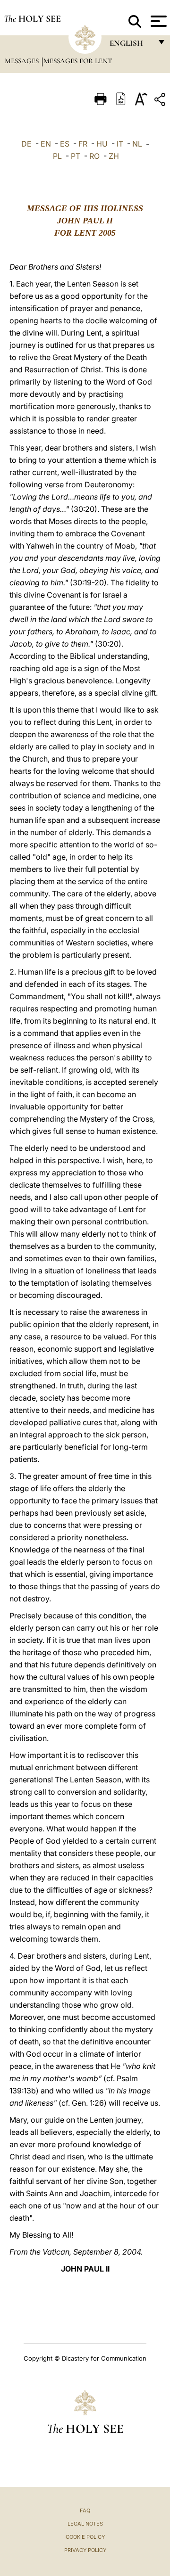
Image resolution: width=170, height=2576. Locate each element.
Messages (23, 61)
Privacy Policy (85, 2550)
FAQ (85, 2510)
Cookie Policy (85, 2537)
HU (102, 144)
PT (76, 156)
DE (26, 144)
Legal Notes (85, 2524)
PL (57, 156)
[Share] (161, 101)
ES (65, 144)
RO (94, 156)
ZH (114, 156)
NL (137, 144)
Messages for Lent (78, 61)
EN (46, 144)
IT (120, 144)
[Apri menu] (157, 21)
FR (83, 144)
